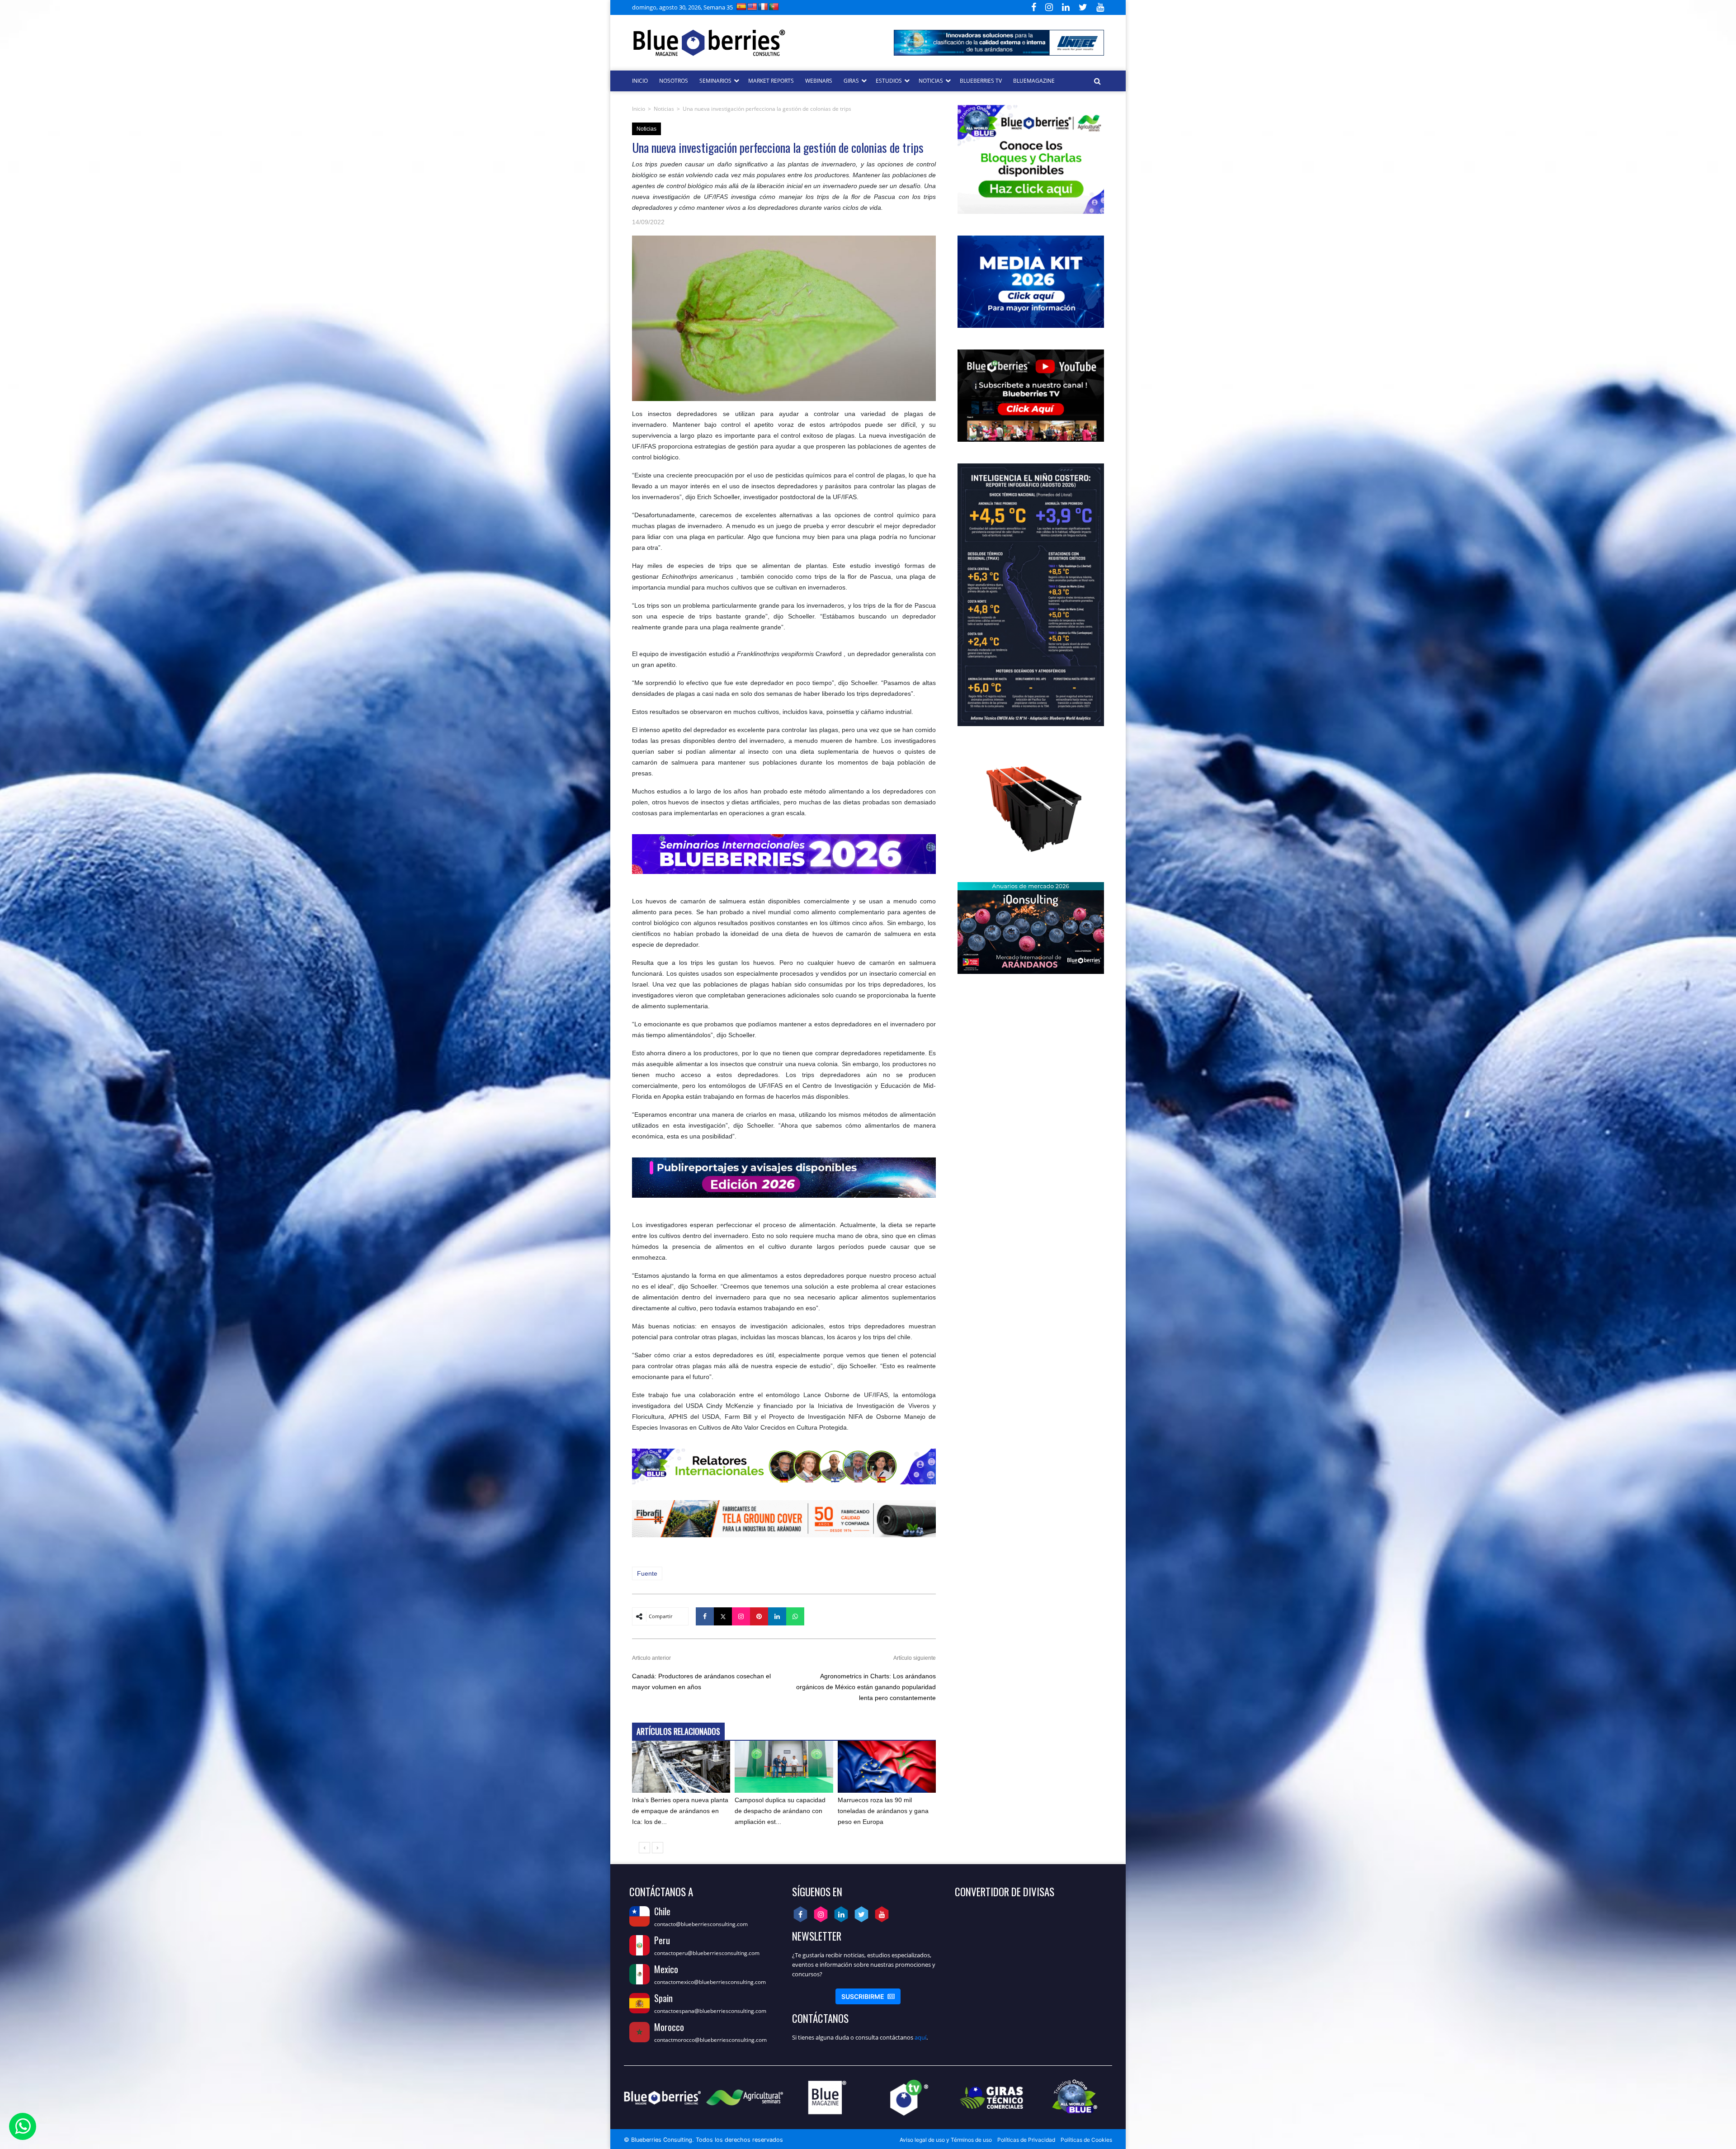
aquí (920, 2037)
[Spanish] (741, 7)
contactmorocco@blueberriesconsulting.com (710, 2040)
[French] (763, 7)
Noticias (664, 109)
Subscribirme (868, 1996)
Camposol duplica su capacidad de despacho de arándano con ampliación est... (780, 1811)
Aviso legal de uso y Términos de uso (946, 2140)
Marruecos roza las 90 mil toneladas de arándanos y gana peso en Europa (883, 1811)
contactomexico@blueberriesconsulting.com (710, 1982)
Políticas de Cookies (1086, 2140)
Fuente (647, 1573)
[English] (752, 7)
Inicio (639, 109)
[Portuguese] (774, 7)
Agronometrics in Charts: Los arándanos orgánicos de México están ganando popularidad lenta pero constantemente (866, 1687)
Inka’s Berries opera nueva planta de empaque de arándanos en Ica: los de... (680, 1811)
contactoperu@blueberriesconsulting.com (707, 1953)
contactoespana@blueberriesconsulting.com (710, 2011)
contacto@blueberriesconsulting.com (701, 1924)
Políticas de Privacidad (1026, 2140)
